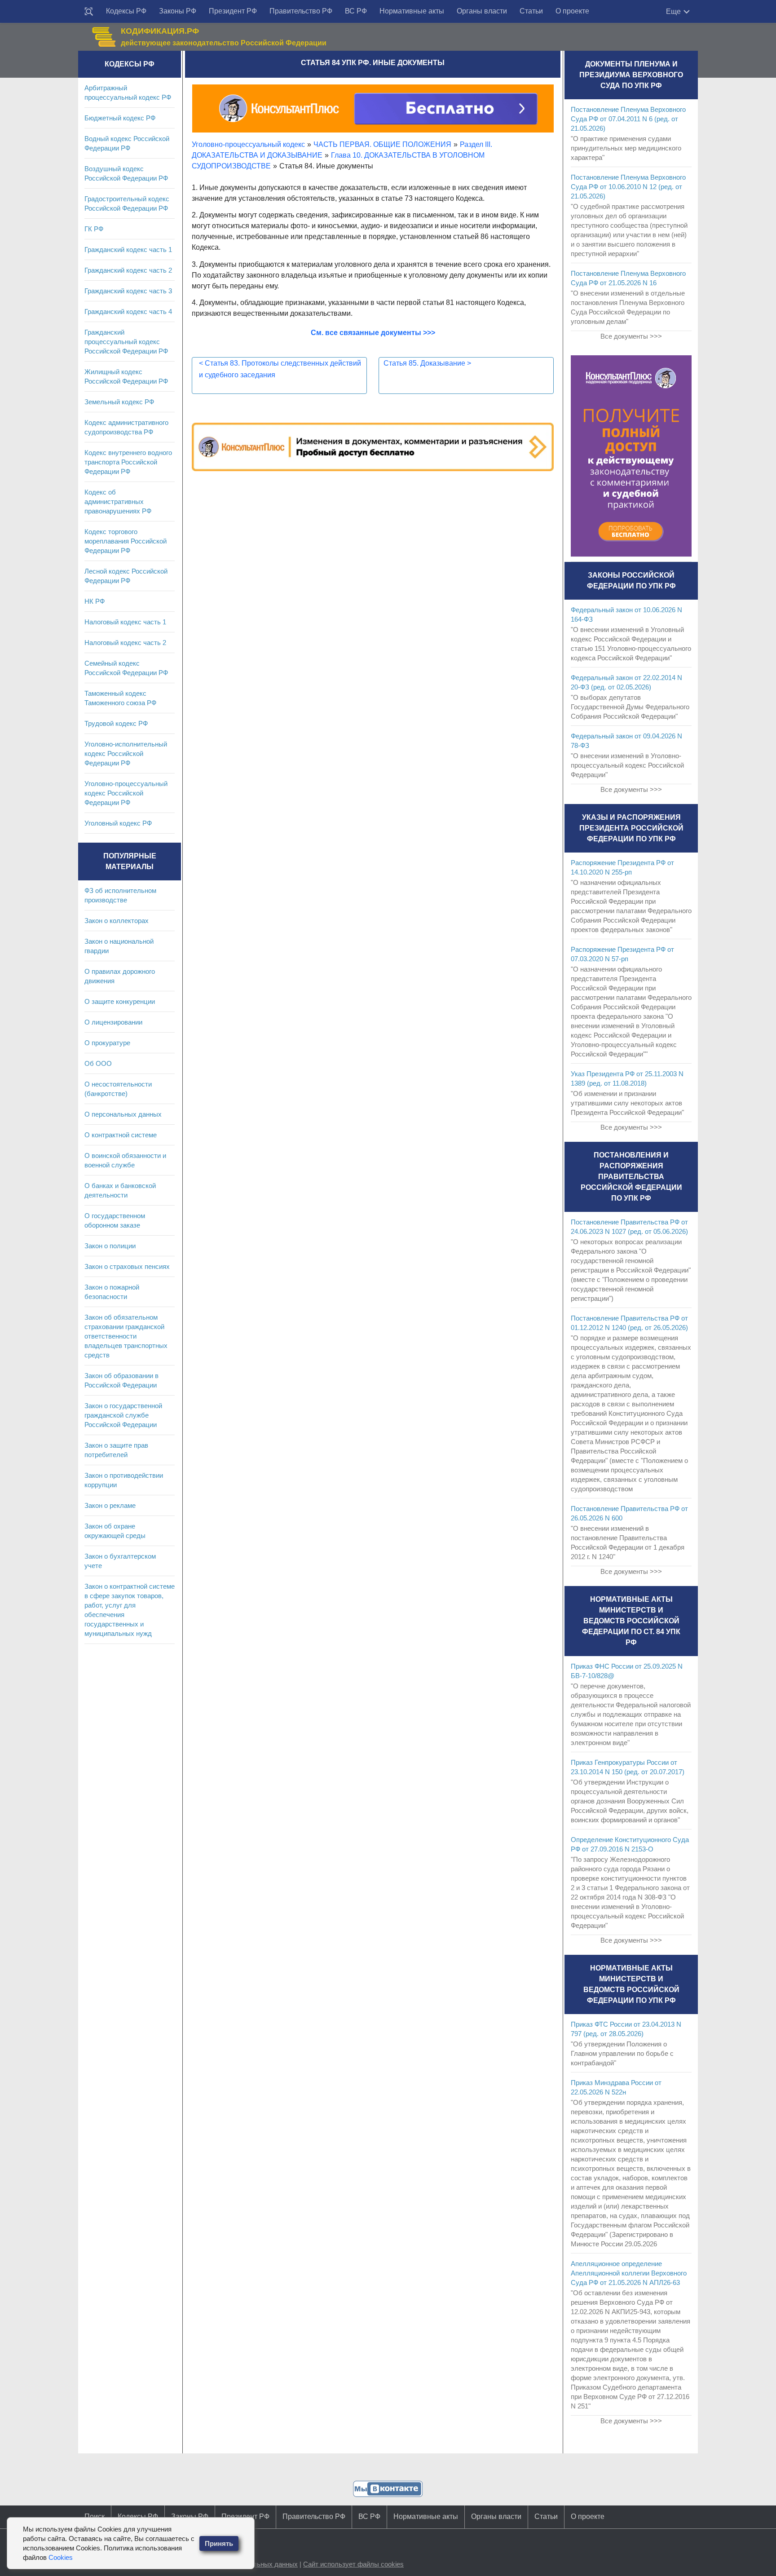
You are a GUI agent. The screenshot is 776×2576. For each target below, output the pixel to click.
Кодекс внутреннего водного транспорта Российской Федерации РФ (128, 462)
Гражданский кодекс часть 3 (128, 291)
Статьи (531, 11)
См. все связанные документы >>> (373, 333)
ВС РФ (356, 11)
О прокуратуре (107, 1043)
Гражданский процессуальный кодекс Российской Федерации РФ (126, 342)
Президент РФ (233, 11)
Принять (219, 2543)
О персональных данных (123, 1114)
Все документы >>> (631, 336)
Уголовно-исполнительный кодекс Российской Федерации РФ (126, 753)
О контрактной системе (121, 1135)
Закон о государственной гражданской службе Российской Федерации (123, 1415)
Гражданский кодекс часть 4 (128, 312)
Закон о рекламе (110, 1505)
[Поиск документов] (89, 12)
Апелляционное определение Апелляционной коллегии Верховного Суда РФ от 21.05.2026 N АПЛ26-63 (629, 2273)
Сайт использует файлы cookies (353, 2564)
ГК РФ (94, 229)
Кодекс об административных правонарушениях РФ (118, 502)
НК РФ (95, 601)
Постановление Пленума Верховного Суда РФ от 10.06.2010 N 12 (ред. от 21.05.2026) (628, 187)
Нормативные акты (412, 11)
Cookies (61, 2557)
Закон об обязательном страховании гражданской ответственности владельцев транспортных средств (126, 1336)
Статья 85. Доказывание (427, 363)
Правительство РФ (301, 11)
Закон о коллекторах (117, 921)
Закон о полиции (110, 1246)
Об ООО (98, 1063)
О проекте (572, 11)
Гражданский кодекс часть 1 (128, 250)
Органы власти (482, 11)
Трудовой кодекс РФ (116, 723)
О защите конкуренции (120, 1001)
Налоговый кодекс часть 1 (125, 622)
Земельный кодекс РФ (119, 402)
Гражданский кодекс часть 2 (128, 270)
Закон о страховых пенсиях (127, 1266)
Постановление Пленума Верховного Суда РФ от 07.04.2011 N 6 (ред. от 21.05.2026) (628, 119)
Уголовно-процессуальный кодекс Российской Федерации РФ (126, 793)
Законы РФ (178, 11)
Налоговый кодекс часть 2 (125, 643)
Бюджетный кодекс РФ (120, 118)
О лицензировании (113, 1022)
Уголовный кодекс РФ (118, 823)
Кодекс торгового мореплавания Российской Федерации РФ (126, 541)
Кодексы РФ (126, 11)
